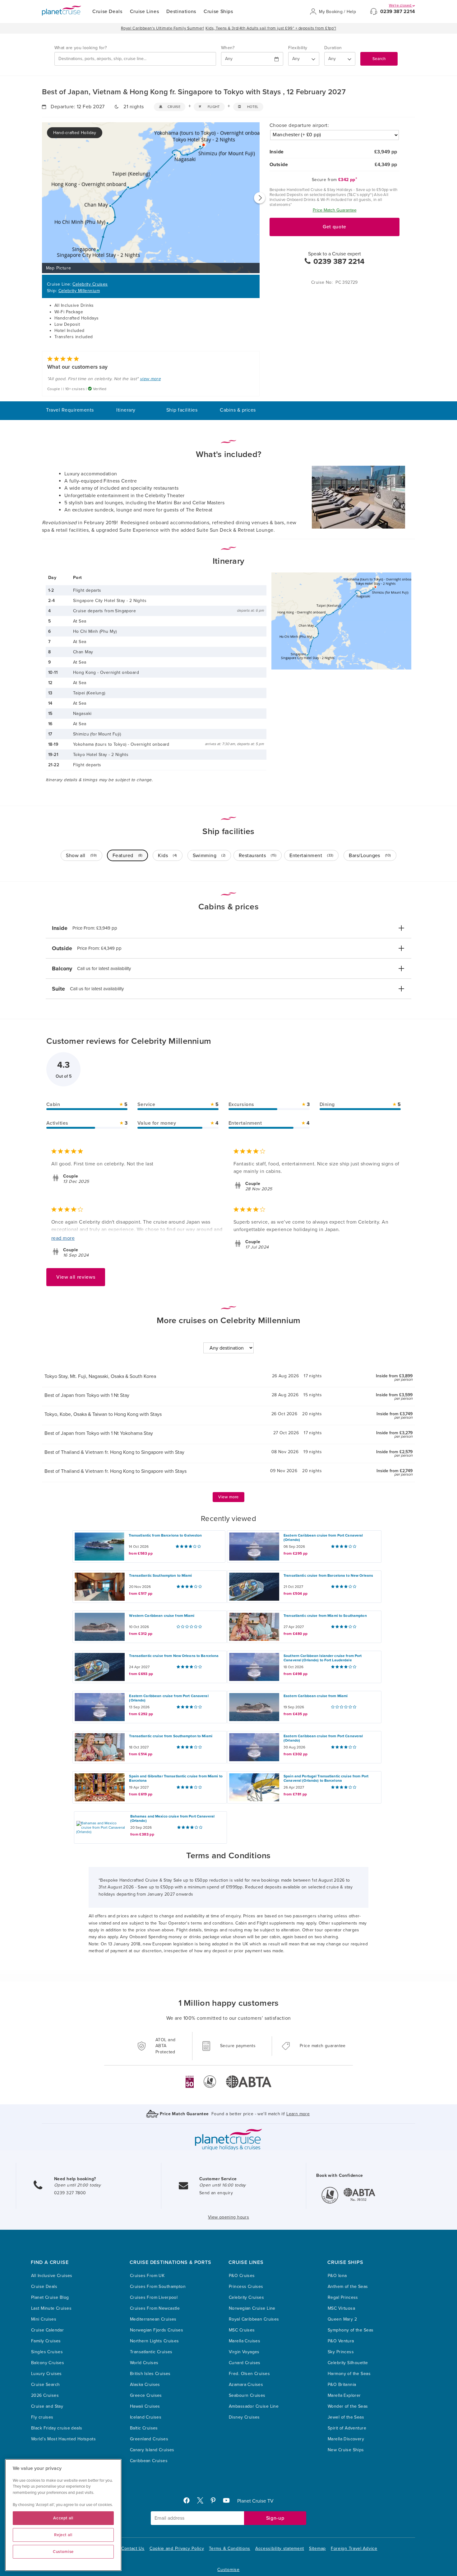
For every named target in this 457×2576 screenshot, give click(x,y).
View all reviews (76, 1277)
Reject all (63, 2535)
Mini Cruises (44, 2319)
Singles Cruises (47, 2352)
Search (379, 59)
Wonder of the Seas (348, 2406)
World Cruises (144, 2363)
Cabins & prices (238, 410)
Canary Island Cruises (152, 2450)
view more (150, 379)
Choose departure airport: (299, 125)
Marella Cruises (245, 2341)
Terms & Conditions (230, 2548)
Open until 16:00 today (223, 2185)
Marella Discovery (346, 2439)
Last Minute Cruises (51, 2308)
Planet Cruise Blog (50, 2297)
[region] (63, 2515)
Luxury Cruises (46, 2374)
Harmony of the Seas (349, 2374)
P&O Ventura (341, 2341)
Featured (127, 856)
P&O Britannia (342, 2385)
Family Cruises (46, 2341)
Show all (81, 856)
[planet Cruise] (62, 11)
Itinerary (126, 410)
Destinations (181, 12)
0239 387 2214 (398, 12)
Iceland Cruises (146, 2417)
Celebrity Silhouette (348, 2363)
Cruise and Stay (47, 2406)
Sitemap (317, 2548)
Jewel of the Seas (346, 2417)
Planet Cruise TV (255, 2501)
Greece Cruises (146, 2395)
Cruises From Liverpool (154, 2297)
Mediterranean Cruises (153, 2319)
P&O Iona (337, 2276)
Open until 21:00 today (77, 2185)
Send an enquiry (216, 2193)
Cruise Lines (145, 12)
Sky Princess (341, 2352)
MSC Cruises (242, 2330)
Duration (333, 48)
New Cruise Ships (346, 2450)
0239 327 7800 (70, 2193)
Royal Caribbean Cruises (254, 2319)
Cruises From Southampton (158, 2287)
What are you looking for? (81, 48)
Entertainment (311, 856)
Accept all (63, 2518)
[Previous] (42, 198)
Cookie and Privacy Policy (177, 2548)
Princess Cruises (246, 2287)
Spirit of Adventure (347, 2428)
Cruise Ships (218, 12)
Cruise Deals (107, 12)
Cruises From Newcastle (155, 2308)
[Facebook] (189, 2502)
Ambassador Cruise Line (254, 2406)
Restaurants (258, 856)
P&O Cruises (242, 2276)
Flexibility (298, 48)
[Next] (260, 198)
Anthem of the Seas (348, 2287)
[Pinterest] (216, 2502)
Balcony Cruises (48, 2363)
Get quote (335, 227)
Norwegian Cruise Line (252, 2308)
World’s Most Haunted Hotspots (63, 2439)
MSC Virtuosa (341, 2308)
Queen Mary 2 (342, 2319)
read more (63, 1238)
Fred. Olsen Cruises (249, 2374)
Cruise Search (45, 2385)
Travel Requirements (70, 410)
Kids (167, 856)
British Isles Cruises (150, 2374)
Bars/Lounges (370, 856)
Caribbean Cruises (149, 2461)
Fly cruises (42, 2417)
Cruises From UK (147, 2276)
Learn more (298, 2114)
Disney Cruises (244, 2417)
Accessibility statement (280, 2548)
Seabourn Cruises (247, 2395)
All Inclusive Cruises (52, 2276)
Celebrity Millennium (79, 291)
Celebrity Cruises (90, 284)
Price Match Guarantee (335, 210)
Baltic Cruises (144, 2428)
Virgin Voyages (244, 2352)
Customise (228, 2570)
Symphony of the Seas (351, 2330)
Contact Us (133, 2548)
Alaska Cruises (145, 2385)
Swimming (209, 856)
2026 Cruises (45, 2395)
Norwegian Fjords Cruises (157, 2330)
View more (228, 1497)
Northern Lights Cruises (155, 2341)
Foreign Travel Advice (354, 2548)
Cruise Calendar (47, 2330)
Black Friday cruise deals (57, 2428)
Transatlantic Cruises (151, 2352)
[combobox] (135, 59)
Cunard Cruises (245, 2363)
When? (228, 48)
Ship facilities (182, 410)
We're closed (401, 5)
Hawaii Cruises (145, 2406)
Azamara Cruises (246, 2385)
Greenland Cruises (149, 2439)
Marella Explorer (344, 2395)
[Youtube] (229, 2502)
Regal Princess (343, 2297)
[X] (203, 2502)
